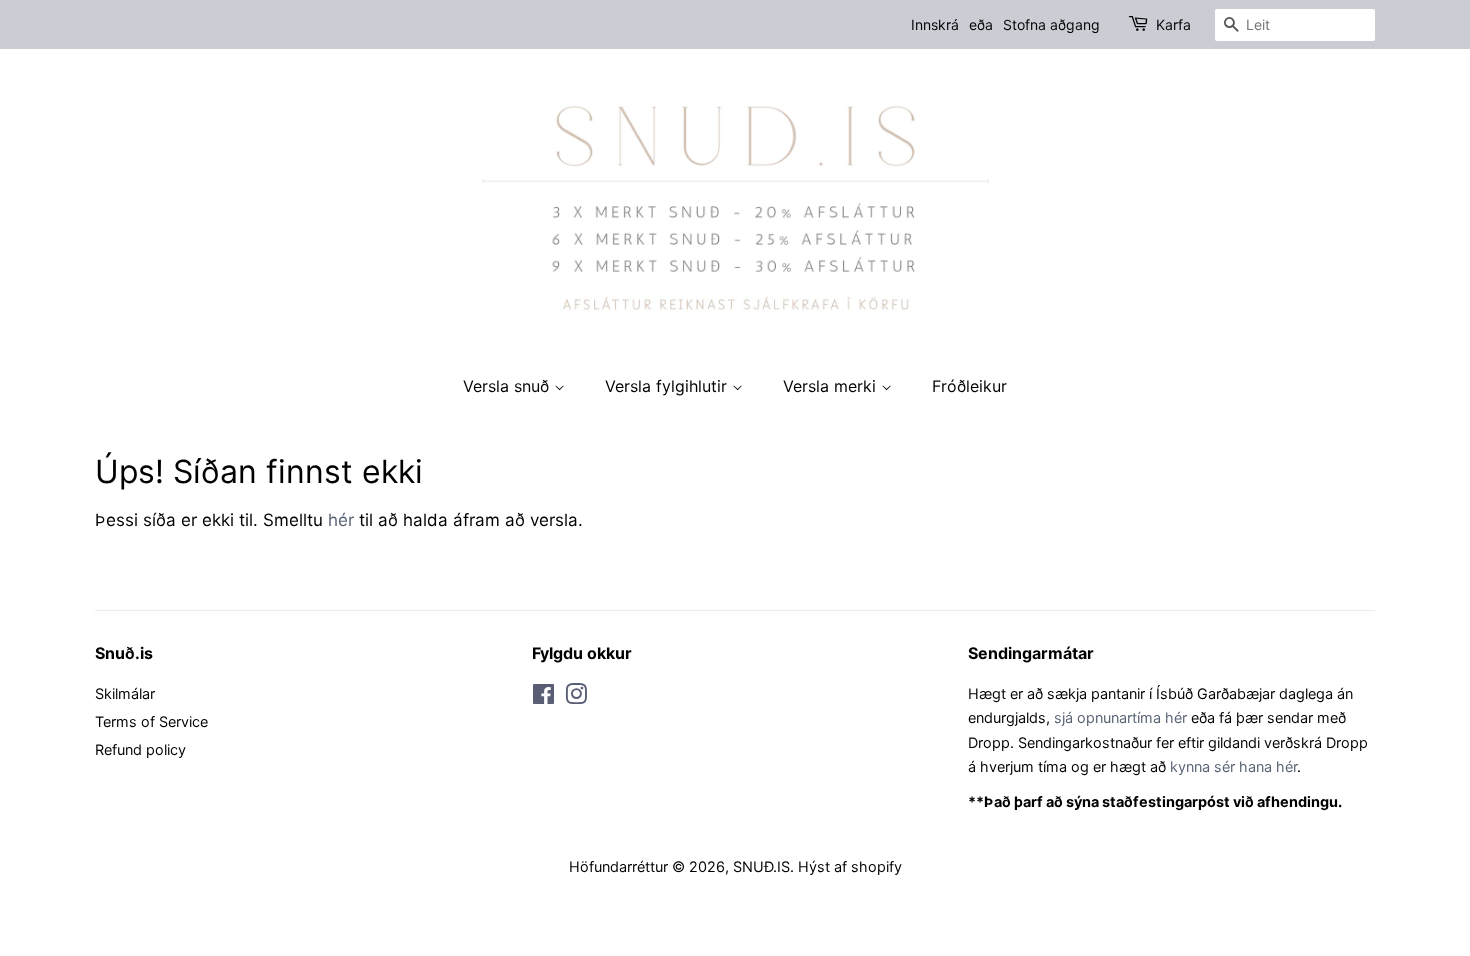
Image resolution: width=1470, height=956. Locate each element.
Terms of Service (151, 721)
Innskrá (935, 24)
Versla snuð (508, 386)
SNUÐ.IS (761, 866)
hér (341, 520)
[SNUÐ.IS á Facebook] (543, 697)
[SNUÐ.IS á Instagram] (576, 697)
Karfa (1173, 24)
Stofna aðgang (1051, 24)
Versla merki (832, 386)
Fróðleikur (969, 386)
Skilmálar (125, 693)
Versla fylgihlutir (668, 386)
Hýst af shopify (850, 866)
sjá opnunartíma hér (1120, 717)
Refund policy (140, 749)
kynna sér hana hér (1233, 766)
